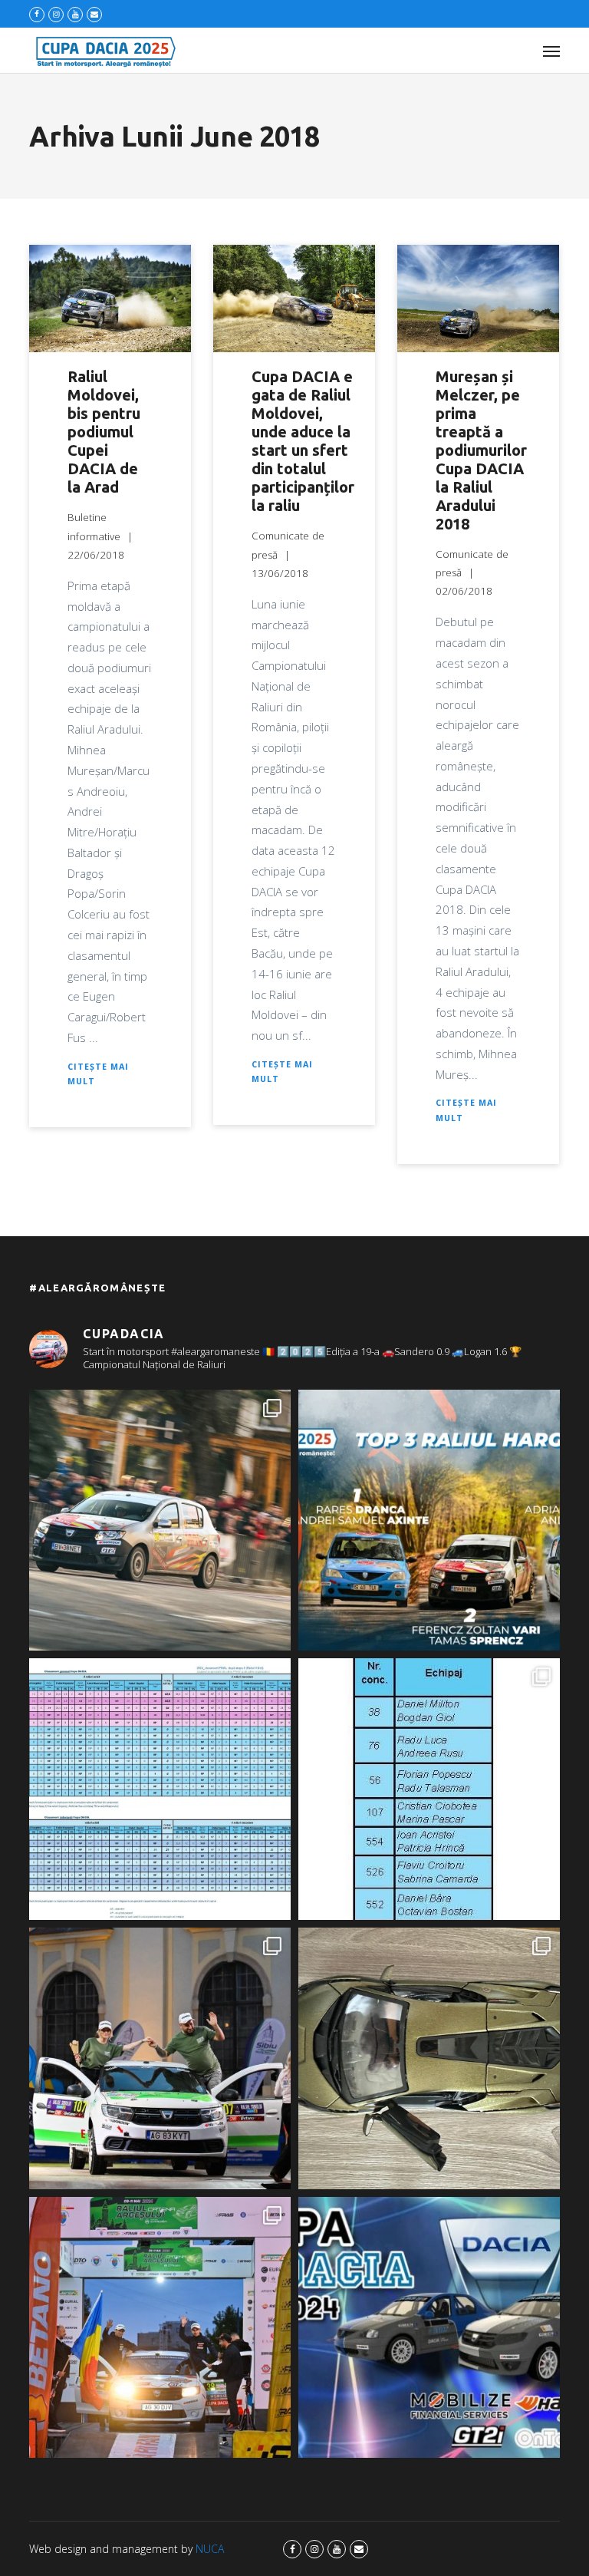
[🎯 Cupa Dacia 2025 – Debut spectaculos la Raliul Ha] (429, 1521)
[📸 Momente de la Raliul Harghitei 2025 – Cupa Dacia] (160, 1521)
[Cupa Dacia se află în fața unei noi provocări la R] (429, 1789)
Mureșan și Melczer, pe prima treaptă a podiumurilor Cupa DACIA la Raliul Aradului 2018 (481, 450)
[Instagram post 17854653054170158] (429, 2328)
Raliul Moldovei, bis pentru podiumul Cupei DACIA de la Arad (104, 432)
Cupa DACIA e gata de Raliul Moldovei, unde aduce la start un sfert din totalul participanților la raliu (303, 441)
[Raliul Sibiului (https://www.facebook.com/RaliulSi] (429, 2058)
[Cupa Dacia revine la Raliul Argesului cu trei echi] (160, 2328)
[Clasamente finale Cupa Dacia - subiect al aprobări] (160, 1789)
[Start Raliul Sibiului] (160, 2058)
